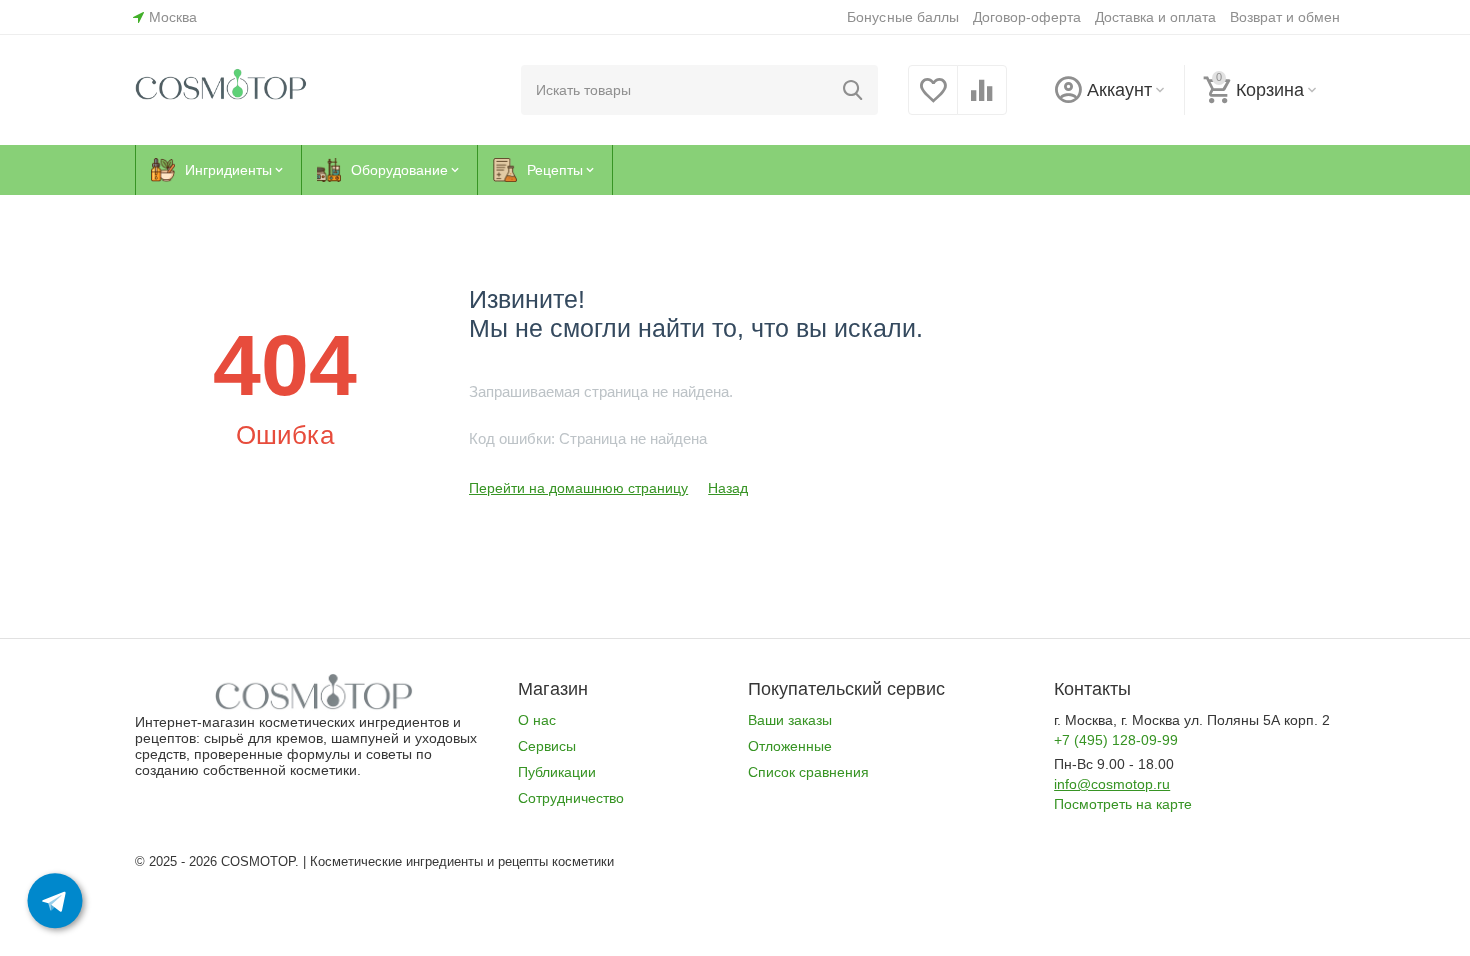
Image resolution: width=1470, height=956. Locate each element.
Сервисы (547, 746)
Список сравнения (808, 772)
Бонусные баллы (902, 17)
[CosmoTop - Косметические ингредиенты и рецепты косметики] (221, 89)
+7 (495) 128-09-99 (1116, 740)
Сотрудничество (571, 798)
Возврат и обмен (1285, 17)
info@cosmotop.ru (1112, 784)
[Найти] (853, 90)
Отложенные (790, 746)
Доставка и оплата (1155, 17)
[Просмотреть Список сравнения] (982, 101)
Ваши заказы (790, 720)
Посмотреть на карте (1123, 804)
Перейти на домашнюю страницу (578, 488)
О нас (537, 720)
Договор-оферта (1027, 17)
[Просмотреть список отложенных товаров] (933, 101)
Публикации (557, 772)
